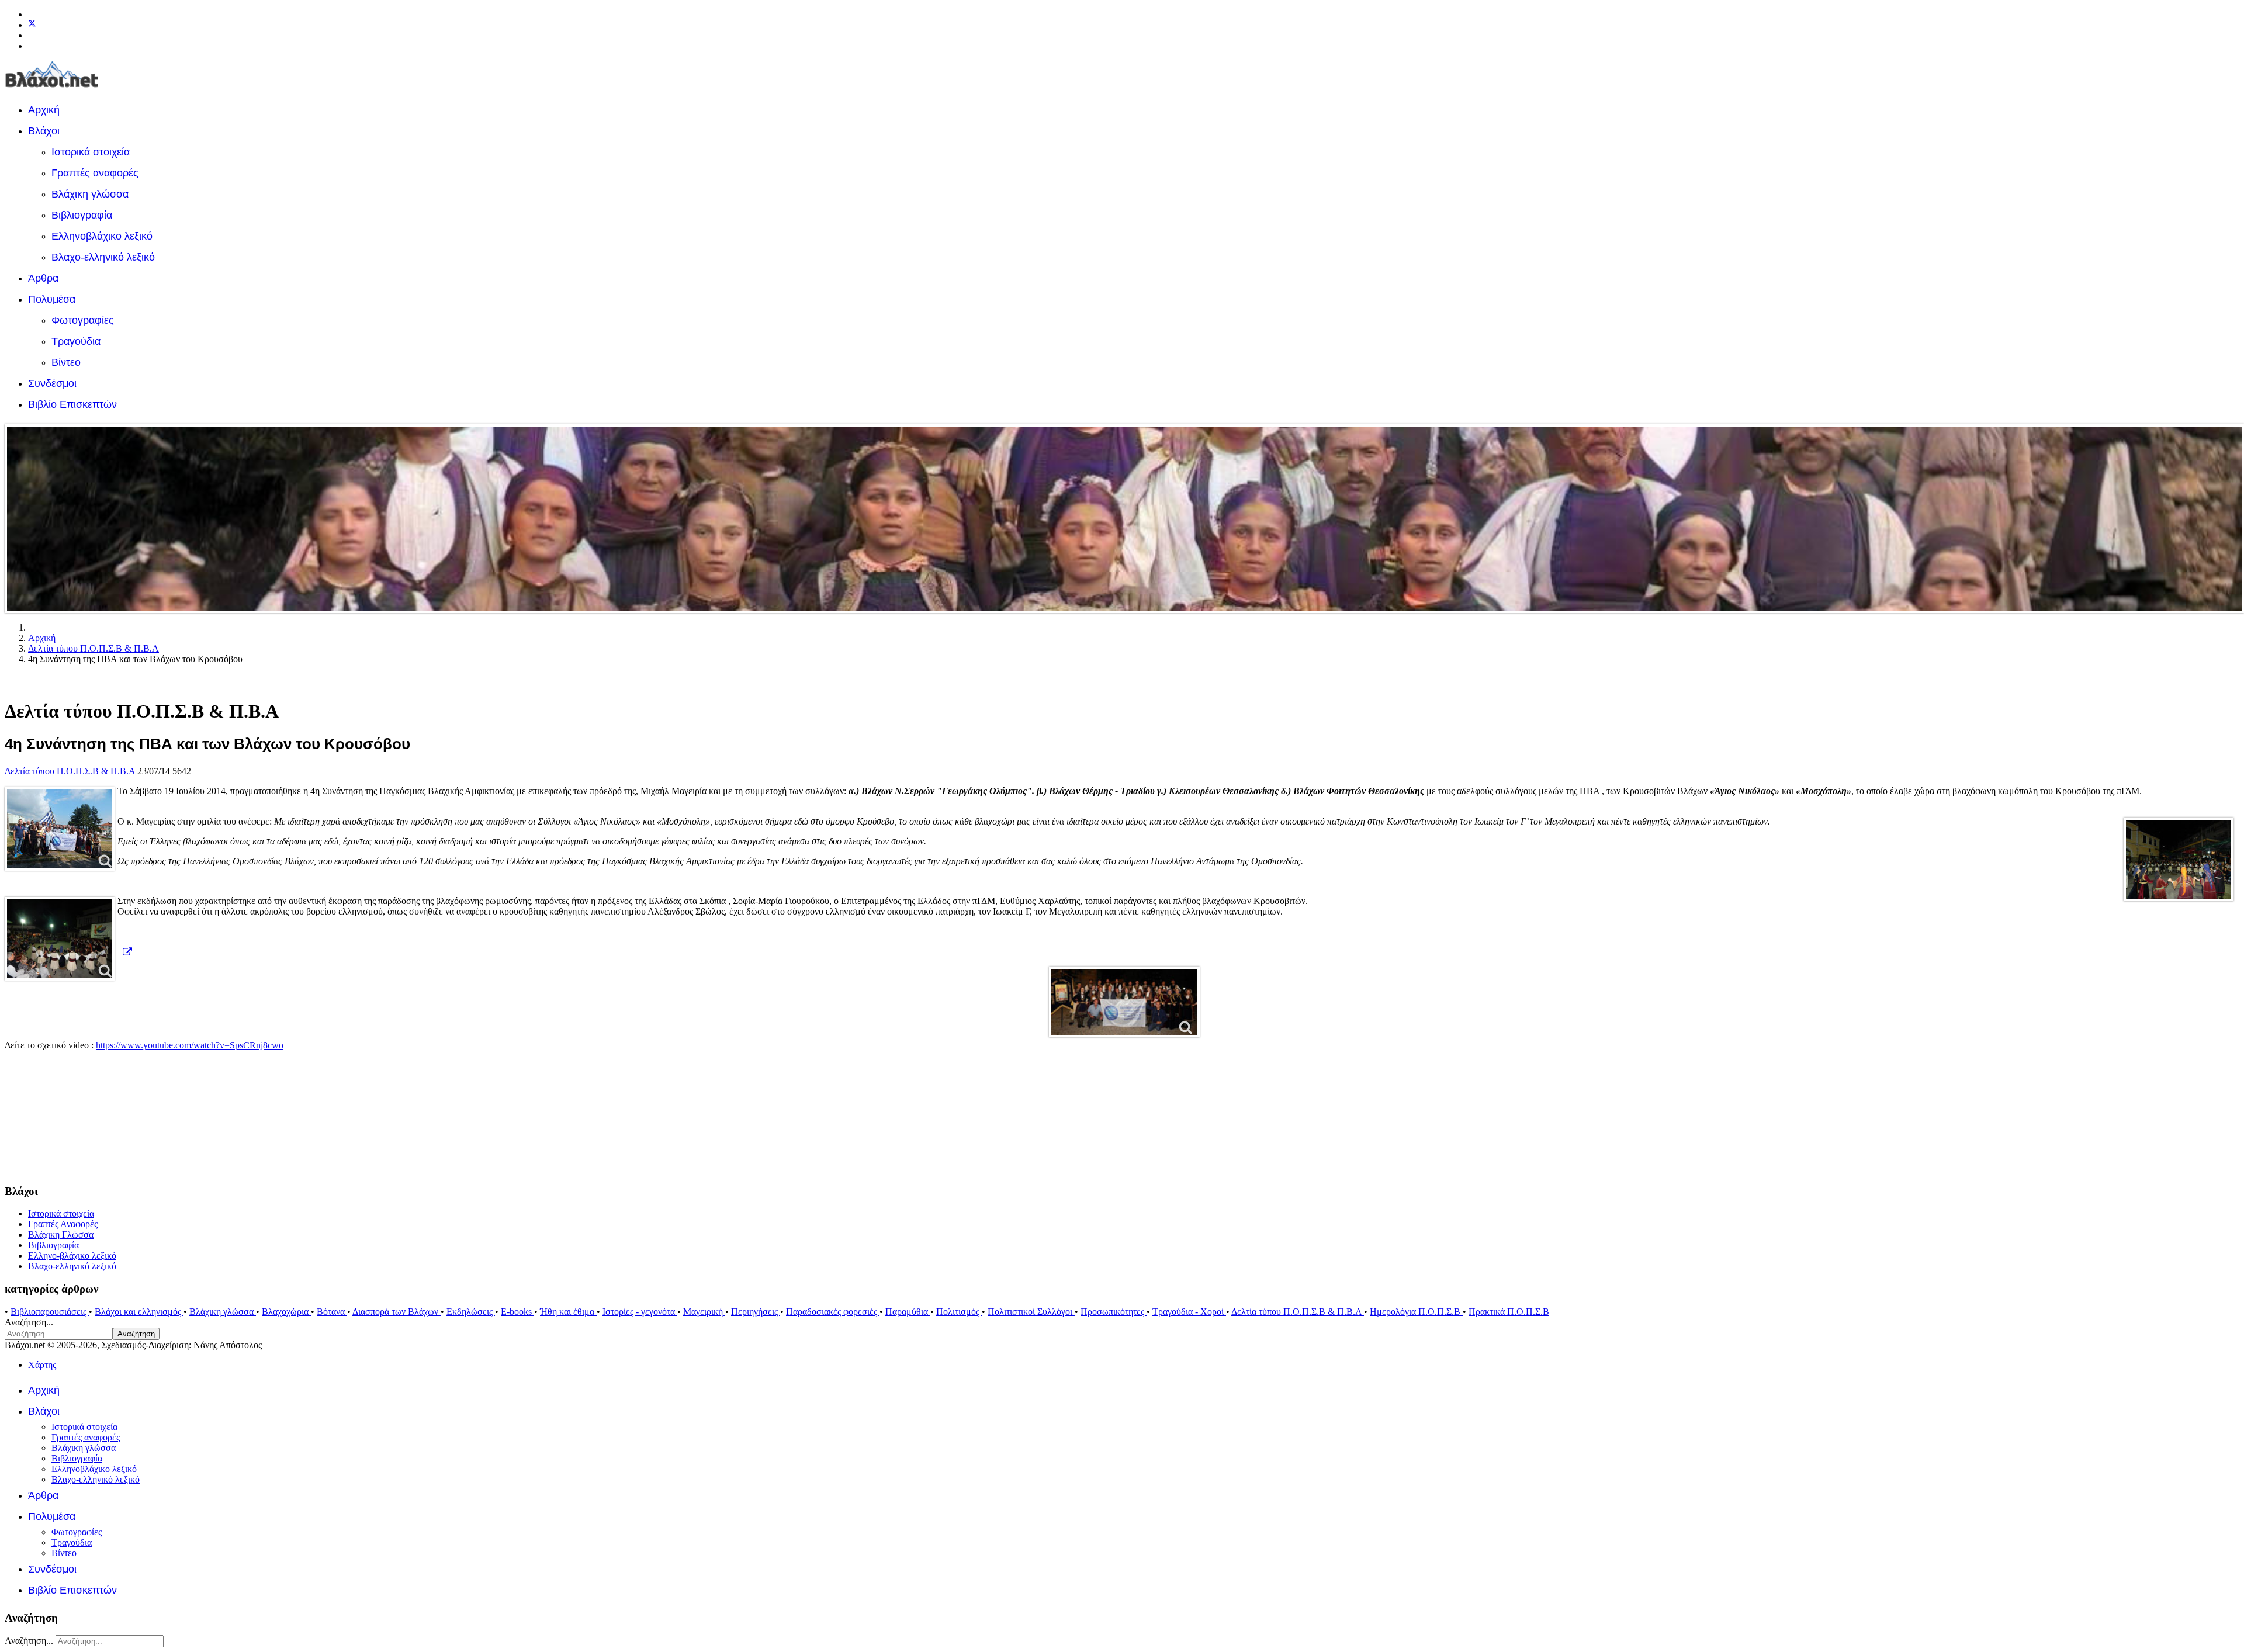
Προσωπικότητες (1114, 1312)
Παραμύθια (908, 1312)
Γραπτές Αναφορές (63, 1224)
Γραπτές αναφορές (95, 173)
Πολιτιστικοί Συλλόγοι (1031, 1312)
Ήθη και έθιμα (568, 1312)
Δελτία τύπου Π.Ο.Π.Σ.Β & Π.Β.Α (70, 771)
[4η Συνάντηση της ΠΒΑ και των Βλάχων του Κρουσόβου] (60, 829)
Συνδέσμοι (52, 383)
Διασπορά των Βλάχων (396, 1312)
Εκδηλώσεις (471, 1312)
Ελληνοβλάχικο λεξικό (102, 236)
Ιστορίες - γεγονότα (640, 1312)
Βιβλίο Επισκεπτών (72, 404)
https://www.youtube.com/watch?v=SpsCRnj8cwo (190, 1045)
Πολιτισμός (959, 1312)
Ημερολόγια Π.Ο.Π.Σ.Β (1416, 1312)
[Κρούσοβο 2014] (1122, 1002)
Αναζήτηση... (29, 1322)
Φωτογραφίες (83, 320)
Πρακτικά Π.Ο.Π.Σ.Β (1509, 1312)
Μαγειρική (704, 1312)
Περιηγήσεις (756, 1312)
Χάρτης (42, 1365)
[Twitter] (32, 25)
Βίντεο (66, 362)
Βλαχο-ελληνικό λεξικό (103, 257)
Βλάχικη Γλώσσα (61, 1234)
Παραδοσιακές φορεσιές (833, 1312)
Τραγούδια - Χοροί (1189, 1312)
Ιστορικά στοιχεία (91, 152)
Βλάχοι (44, 131)
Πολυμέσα (52, 299)
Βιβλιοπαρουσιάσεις (50, 1312)
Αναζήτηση (136, 1334)
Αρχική (44, 110)
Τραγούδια (76, 341)
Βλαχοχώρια (286, 1312)
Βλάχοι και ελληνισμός (139, 1312)
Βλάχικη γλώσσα (90, 194)
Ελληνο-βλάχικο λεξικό (72, 1256)
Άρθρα (43, 278)
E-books (517, 1312)
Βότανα (332, 1312)
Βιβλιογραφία (82, 215)
